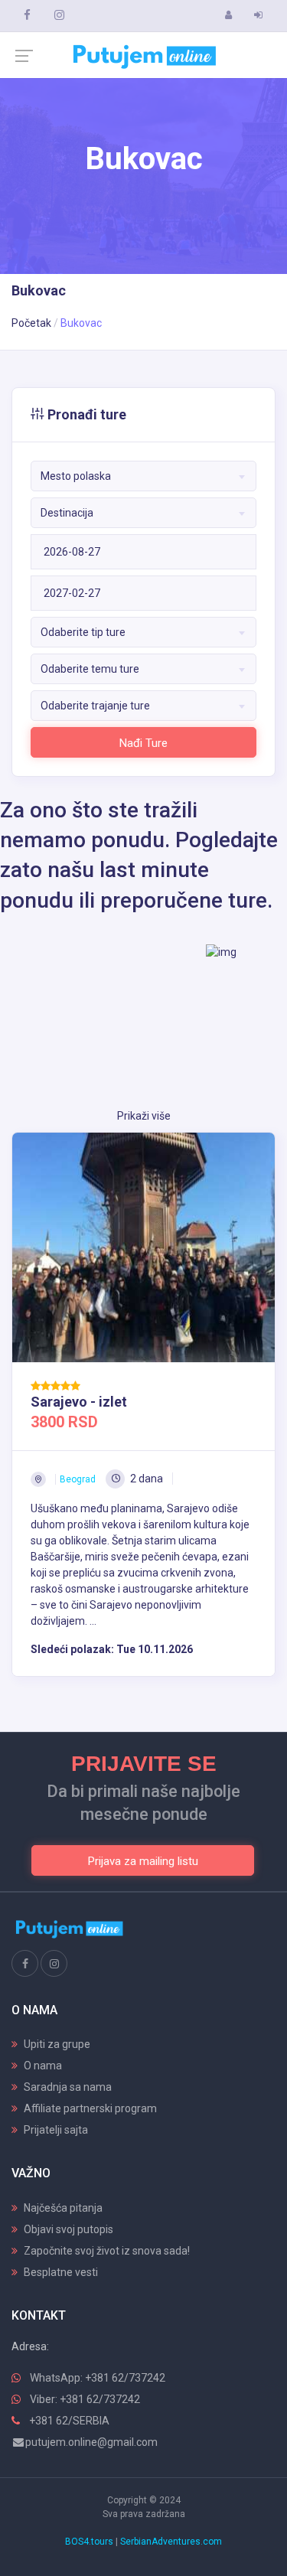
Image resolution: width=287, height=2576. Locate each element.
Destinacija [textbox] (67, 513)
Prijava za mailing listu (143, 1861)
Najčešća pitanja (63, 2208)
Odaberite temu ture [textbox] (90, 669)
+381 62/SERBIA (69, 2421)
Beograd (78, 1479)
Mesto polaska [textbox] (76, 476)
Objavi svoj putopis (68, 2229)
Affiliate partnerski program (90, 2108)
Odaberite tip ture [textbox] (83, 632)
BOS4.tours (89, 2542)
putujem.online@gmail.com (91, 2442)
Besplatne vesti (61, 2272)
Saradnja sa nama (68, 2087)
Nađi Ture (143, 743)
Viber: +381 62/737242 (85, 2399)
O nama (43, 2066)
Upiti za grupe (57, 2044)
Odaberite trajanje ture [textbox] (95, 706)
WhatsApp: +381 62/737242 (98, 2378)
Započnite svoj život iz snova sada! (107, 2251)
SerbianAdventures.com (171, 2542)
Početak (31, 323)
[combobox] (143, 476)
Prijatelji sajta (56, 2130)
